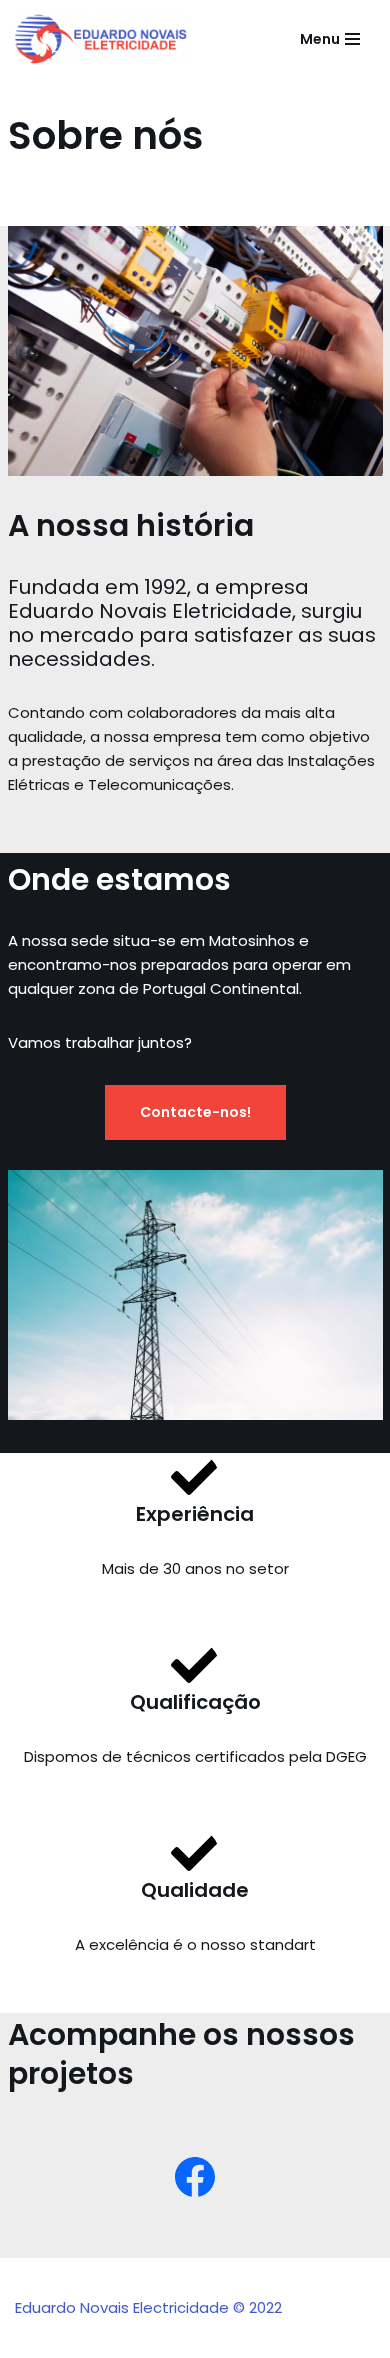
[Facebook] (195, 2177)
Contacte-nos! (195, 1112)
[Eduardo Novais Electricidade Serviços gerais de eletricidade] (101, 39)
